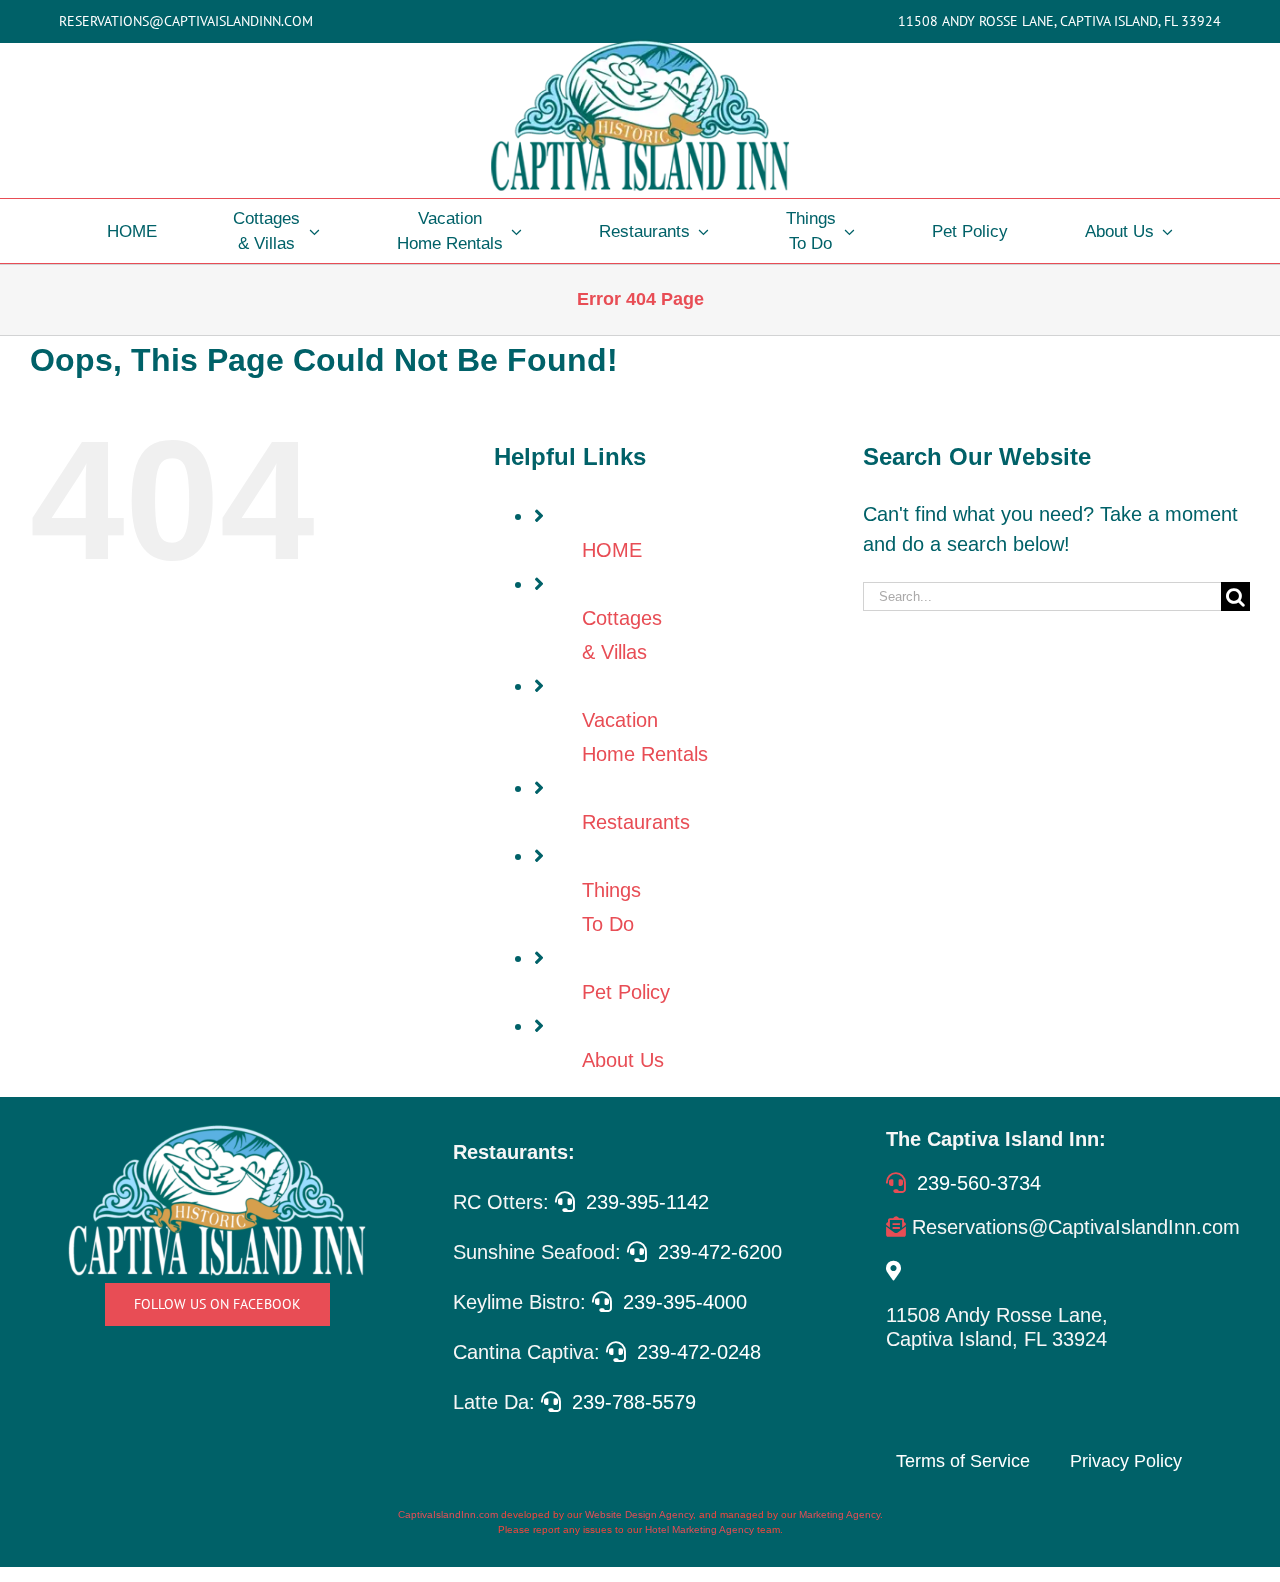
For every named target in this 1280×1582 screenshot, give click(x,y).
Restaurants (636, 822)
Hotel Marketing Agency (699, 1529)
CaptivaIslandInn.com (448, 1514)
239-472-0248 (699, 1352)
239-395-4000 (685, 1302)
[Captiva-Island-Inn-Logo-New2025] (640, 43)
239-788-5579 (634, 1402)
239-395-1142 (647, 1202)
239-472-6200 (720, 1252)
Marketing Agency (839, 1514)
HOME (612, 550)
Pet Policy (626, 992)
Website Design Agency (639, 1514)
